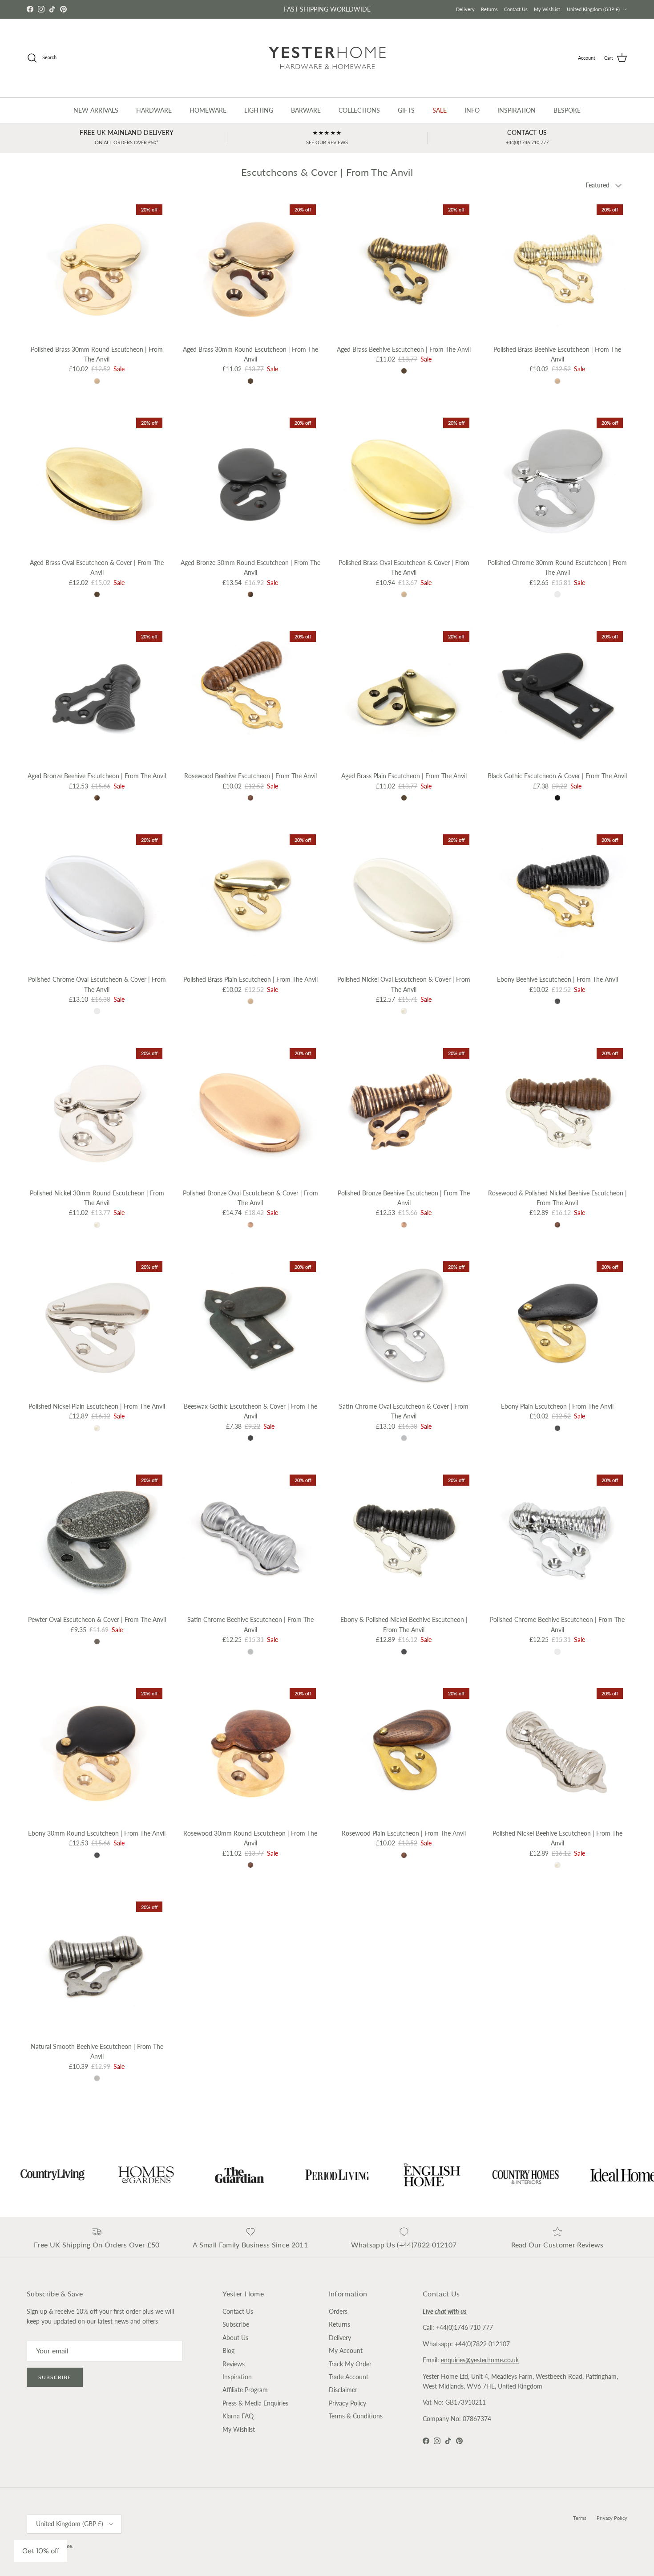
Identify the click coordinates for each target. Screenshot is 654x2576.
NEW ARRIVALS (96, 110)
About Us (235, 2338)
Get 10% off (41, 2551)
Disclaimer (343, 2390)
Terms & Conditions (356, 2416)
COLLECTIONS (359, 110)
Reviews (234, 2364)
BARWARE (306, 110)
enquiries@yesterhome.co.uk (480, 2360)
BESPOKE (567, 110)
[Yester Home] (327, 58)
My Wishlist (547, 9)
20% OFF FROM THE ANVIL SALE (327, 9)
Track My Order (350, 2364)
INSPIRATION (517, 110)
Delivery (465, 9)
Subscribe (55, 2377)
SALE (440, 110)
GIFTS (406, 110)
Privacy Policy (347, 2403)
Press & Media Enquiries (255, 2403)
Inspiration (237, 2377)
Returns (489, 9)
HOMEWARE (208, 110)
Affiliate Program (245, 2390)
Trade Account (349, 2377)
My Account (346, 2350)
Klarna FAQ (238, 2416)
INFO (472, 110)
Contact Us (516, 9)
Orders (338, 2311)
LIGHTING (259, 110)
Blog (228, 2350)
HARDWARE (154, 110)
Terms (580, 2518)
